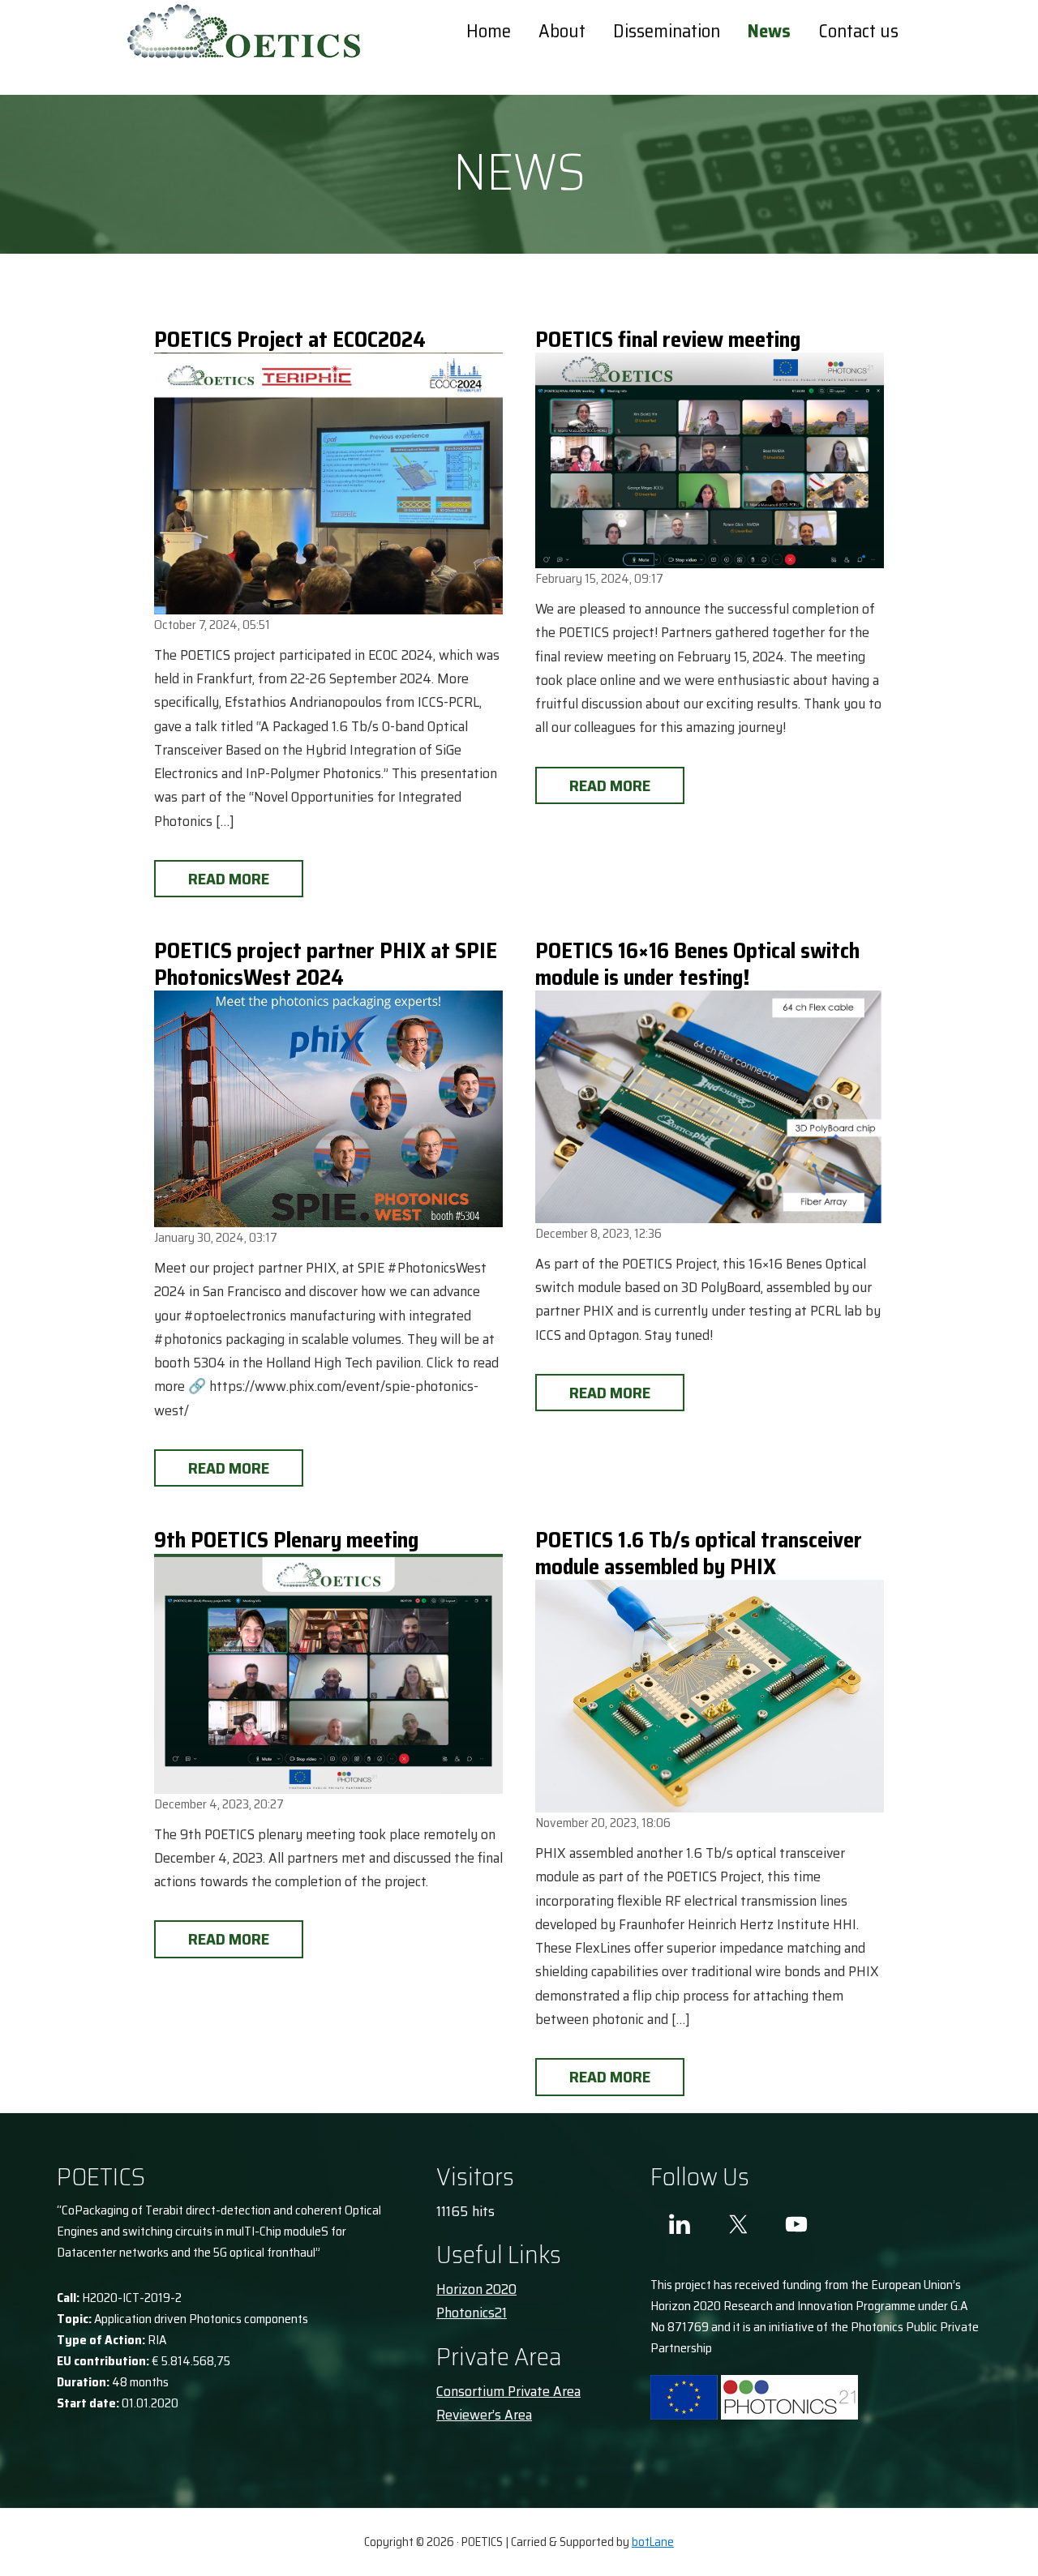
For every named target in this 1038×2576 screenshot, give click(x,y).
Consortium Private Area (508, 2391)
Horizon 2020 (476, 2289)
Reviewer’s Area (484, 2415)
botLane (653, 2542)
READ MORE (229, 879)
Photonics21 (472, 2313)
